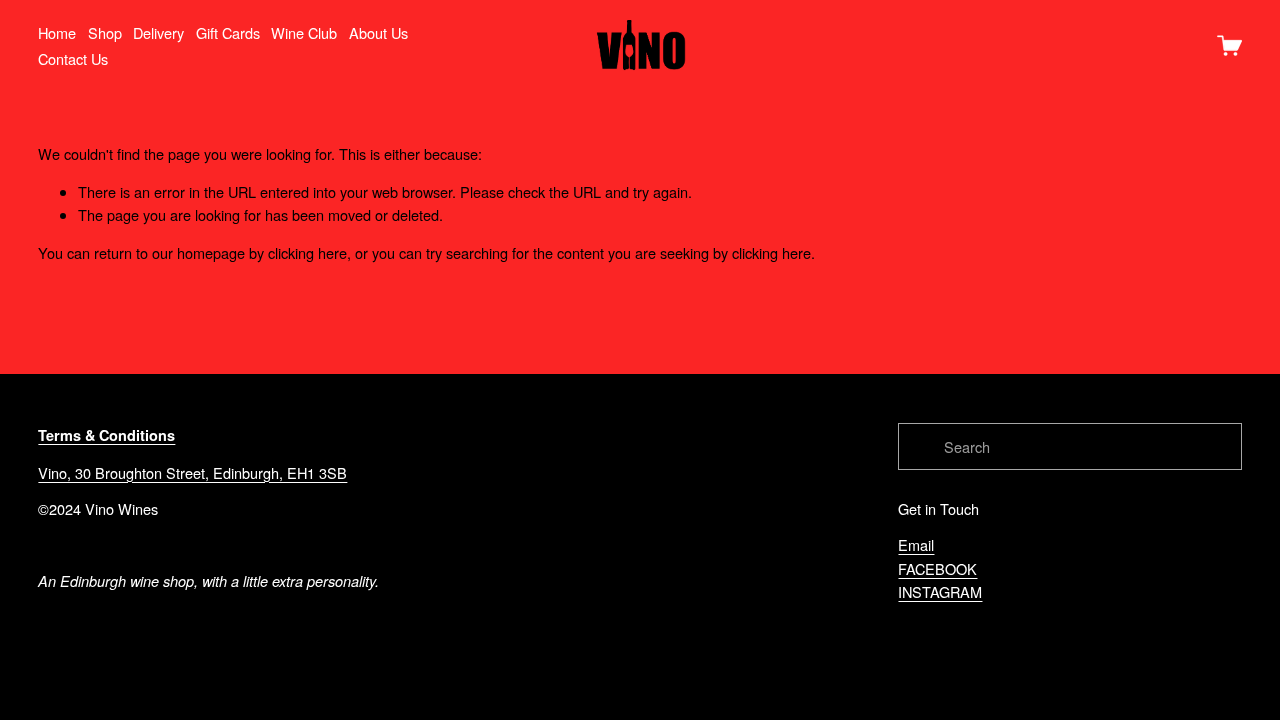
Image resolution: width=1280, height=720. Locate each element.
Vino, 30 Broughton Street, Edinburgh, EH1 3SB (192, 472)
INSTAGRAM (940, 591)
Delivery (158, 32)
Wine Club (304, 32)
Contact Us (73, 58)
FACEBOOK (937, 568)
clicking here (307, 252)
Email (916, 544)
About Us (378, 32)
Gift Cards (228, 32)
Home (57, 32)
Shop (105, 32)
